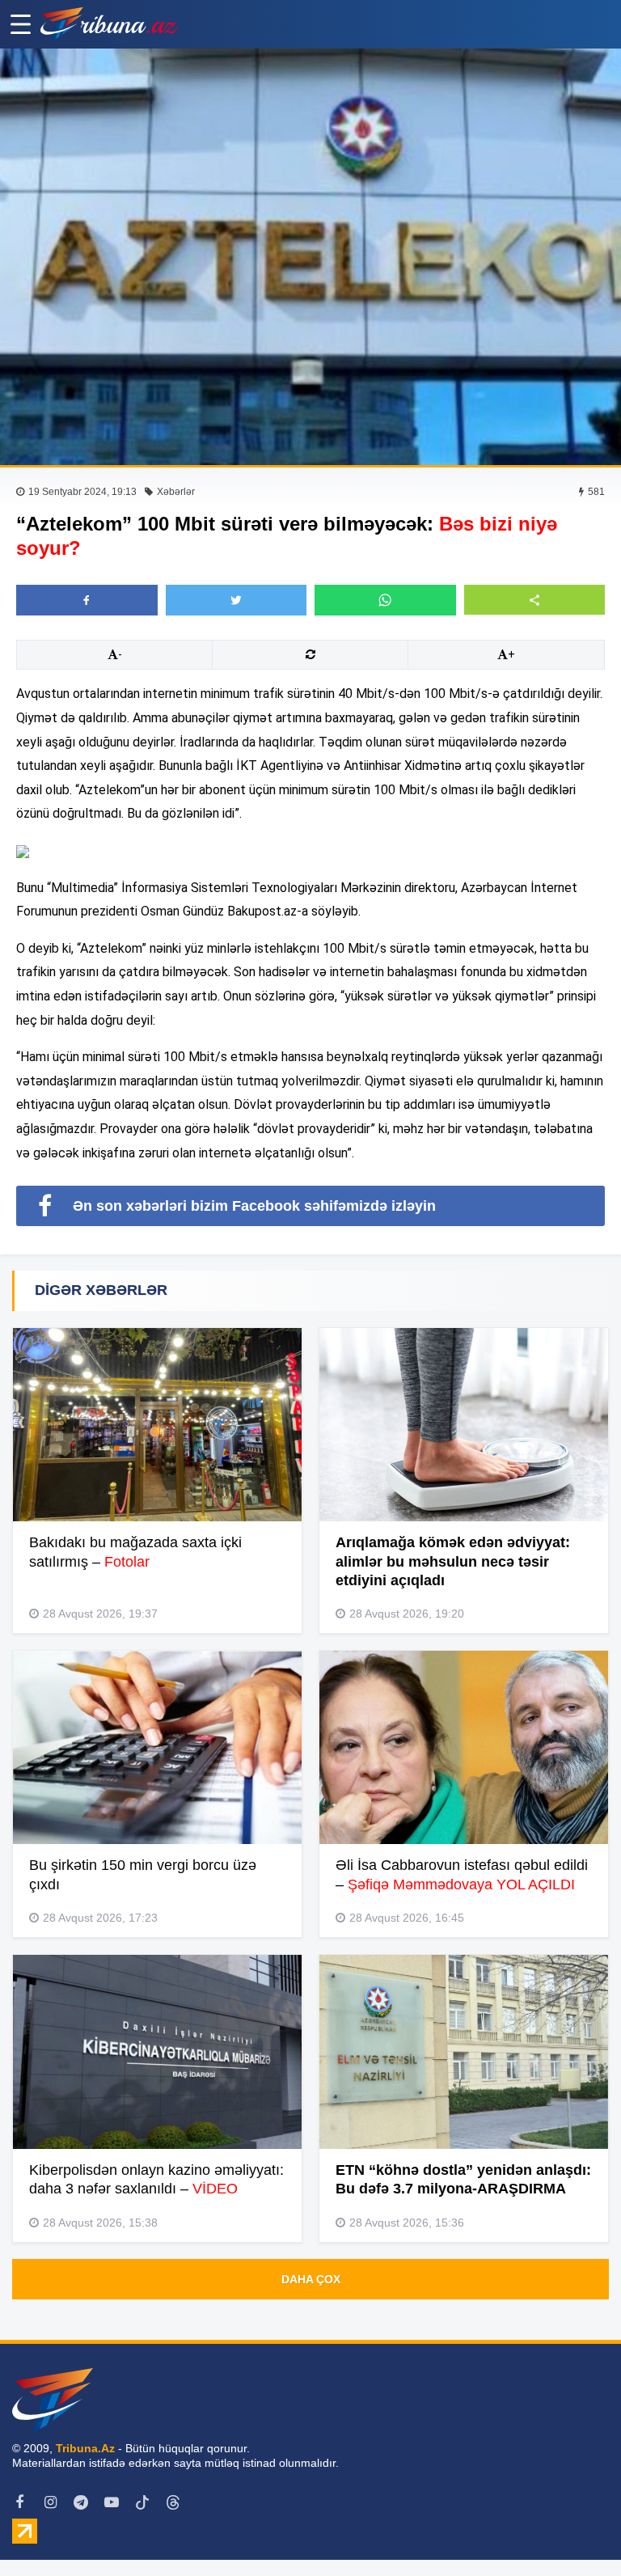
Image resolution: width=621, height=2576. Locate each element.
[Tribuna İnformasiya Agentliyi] (109, 24)
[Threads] (173, 2502)
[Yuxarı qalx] (576, 2531)
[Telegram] (81, 2502)
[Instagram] (50, 2502)
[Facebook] (19, 2502)
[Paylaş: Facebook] (87, 600)
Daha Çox (311, 2279)
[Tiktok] (142, 2502)
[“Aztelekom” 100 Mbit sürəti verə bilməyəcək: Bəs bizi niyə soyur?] (310, 257)
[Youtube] (112, 2502)
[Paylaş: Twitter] (237, 600)
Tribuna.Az (85, 2448)
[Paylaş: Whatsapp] (385, 600)
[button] (535, 600)
